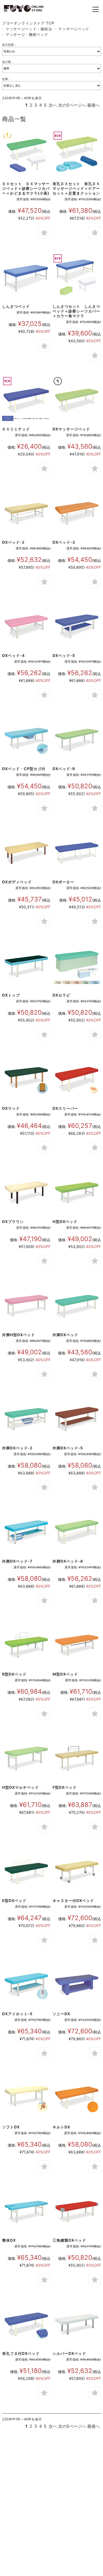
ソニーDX (61, 2014)
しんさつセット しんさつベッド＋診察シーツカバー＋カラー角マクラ (76, 311)
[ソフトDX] (26, 2098)
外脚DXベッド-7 (17, 1561)
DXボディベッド (17, 882)
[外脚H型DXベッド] (26, 1306)
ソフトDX (11, 2127)
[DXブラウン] (26, 1192)
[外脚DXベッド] (77, 1306)
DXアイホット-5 (17, 2014)
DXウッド (11, 1108)
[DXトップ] (26, 966)
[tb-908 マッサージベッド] (77, 400)
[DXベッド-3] (77, 513)
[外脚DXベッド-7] (26, 1532)
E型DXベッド (14, 1901)
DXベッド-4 (13, 655)
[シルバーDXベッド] (77, 2324)
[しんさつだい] (26, 277)
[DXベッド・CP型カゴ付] (26, 740)
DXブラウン (13, 1222)
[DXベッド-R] (77, 740)
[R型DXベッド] (26, 1645)
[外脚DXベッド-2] (26, 1419)
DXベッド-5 (64, 655)
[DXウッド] (26, 1079)
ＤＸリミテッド (16, 429)
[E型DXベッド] (26, 1872)
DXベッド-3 (64, 542)
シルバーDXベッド (69, 2353)
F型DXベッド (65, 1787)
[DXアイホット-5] (26, 1985)
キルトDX (61, 2127)
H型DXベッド (65, 1222)
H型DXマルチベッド (20, 1787)
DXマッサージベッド (71, 429)
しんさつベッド (16, 306)
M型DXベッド (65, 1674)
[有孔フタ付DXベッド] (26, 2324)
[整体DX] (26, 2211)
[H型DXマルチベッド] (26, 1758)
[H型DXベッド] (77, 1192)
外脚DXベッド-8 (68, 1561)
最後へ (93, 105)
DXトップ (11, 995)
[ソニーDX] (77, 1985)
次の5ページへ (72, 105)
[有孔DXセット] (77, 155)
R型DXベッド (14, 1674)
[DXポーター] (77, 853)
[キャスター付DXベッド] (77, 1872)
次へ (53, 105)
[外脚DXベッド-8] (77, 1532)
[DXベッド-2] (26, 513)
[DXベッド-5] (77, 626)
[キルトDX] (77, 2098)
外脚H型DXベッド (18, 1335)
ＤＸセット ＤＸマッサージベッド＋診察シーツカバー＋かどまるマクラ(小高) (26, 188)
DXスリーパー (65, 1108)
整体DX (9, 2240)
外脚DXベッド (65, 1335)
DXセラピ (61, 995)
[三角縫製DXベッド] (77, 2211)
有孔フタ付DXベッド (21, 2353)
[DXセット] (26, 155)
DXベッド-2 (13, 542)
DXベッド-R (64, 769)
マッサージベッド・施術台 (29, 29)
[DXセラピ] (77, 966)
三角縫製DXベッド (69, 2240)
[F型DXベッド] (77, 1758)
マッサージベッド (74, 29)
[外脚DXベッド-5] (77, 1419)
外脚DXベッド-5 (68, 1448)
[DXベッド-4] (26, 626)
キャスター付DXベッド (73, 1901)
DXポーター (63, 882)
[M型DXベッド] (77, 1645)
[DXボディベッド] (26, 853)
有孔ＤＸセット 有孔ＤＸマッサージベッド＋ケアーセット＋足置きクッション (76, 188)
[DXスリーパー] (77, 1079)
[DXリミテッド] (26, 400)
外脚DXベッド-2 (17, 1448)
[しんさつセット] (77, 277)
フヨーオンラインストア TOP (28, 23)
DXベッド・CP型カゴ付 (24, 769)
